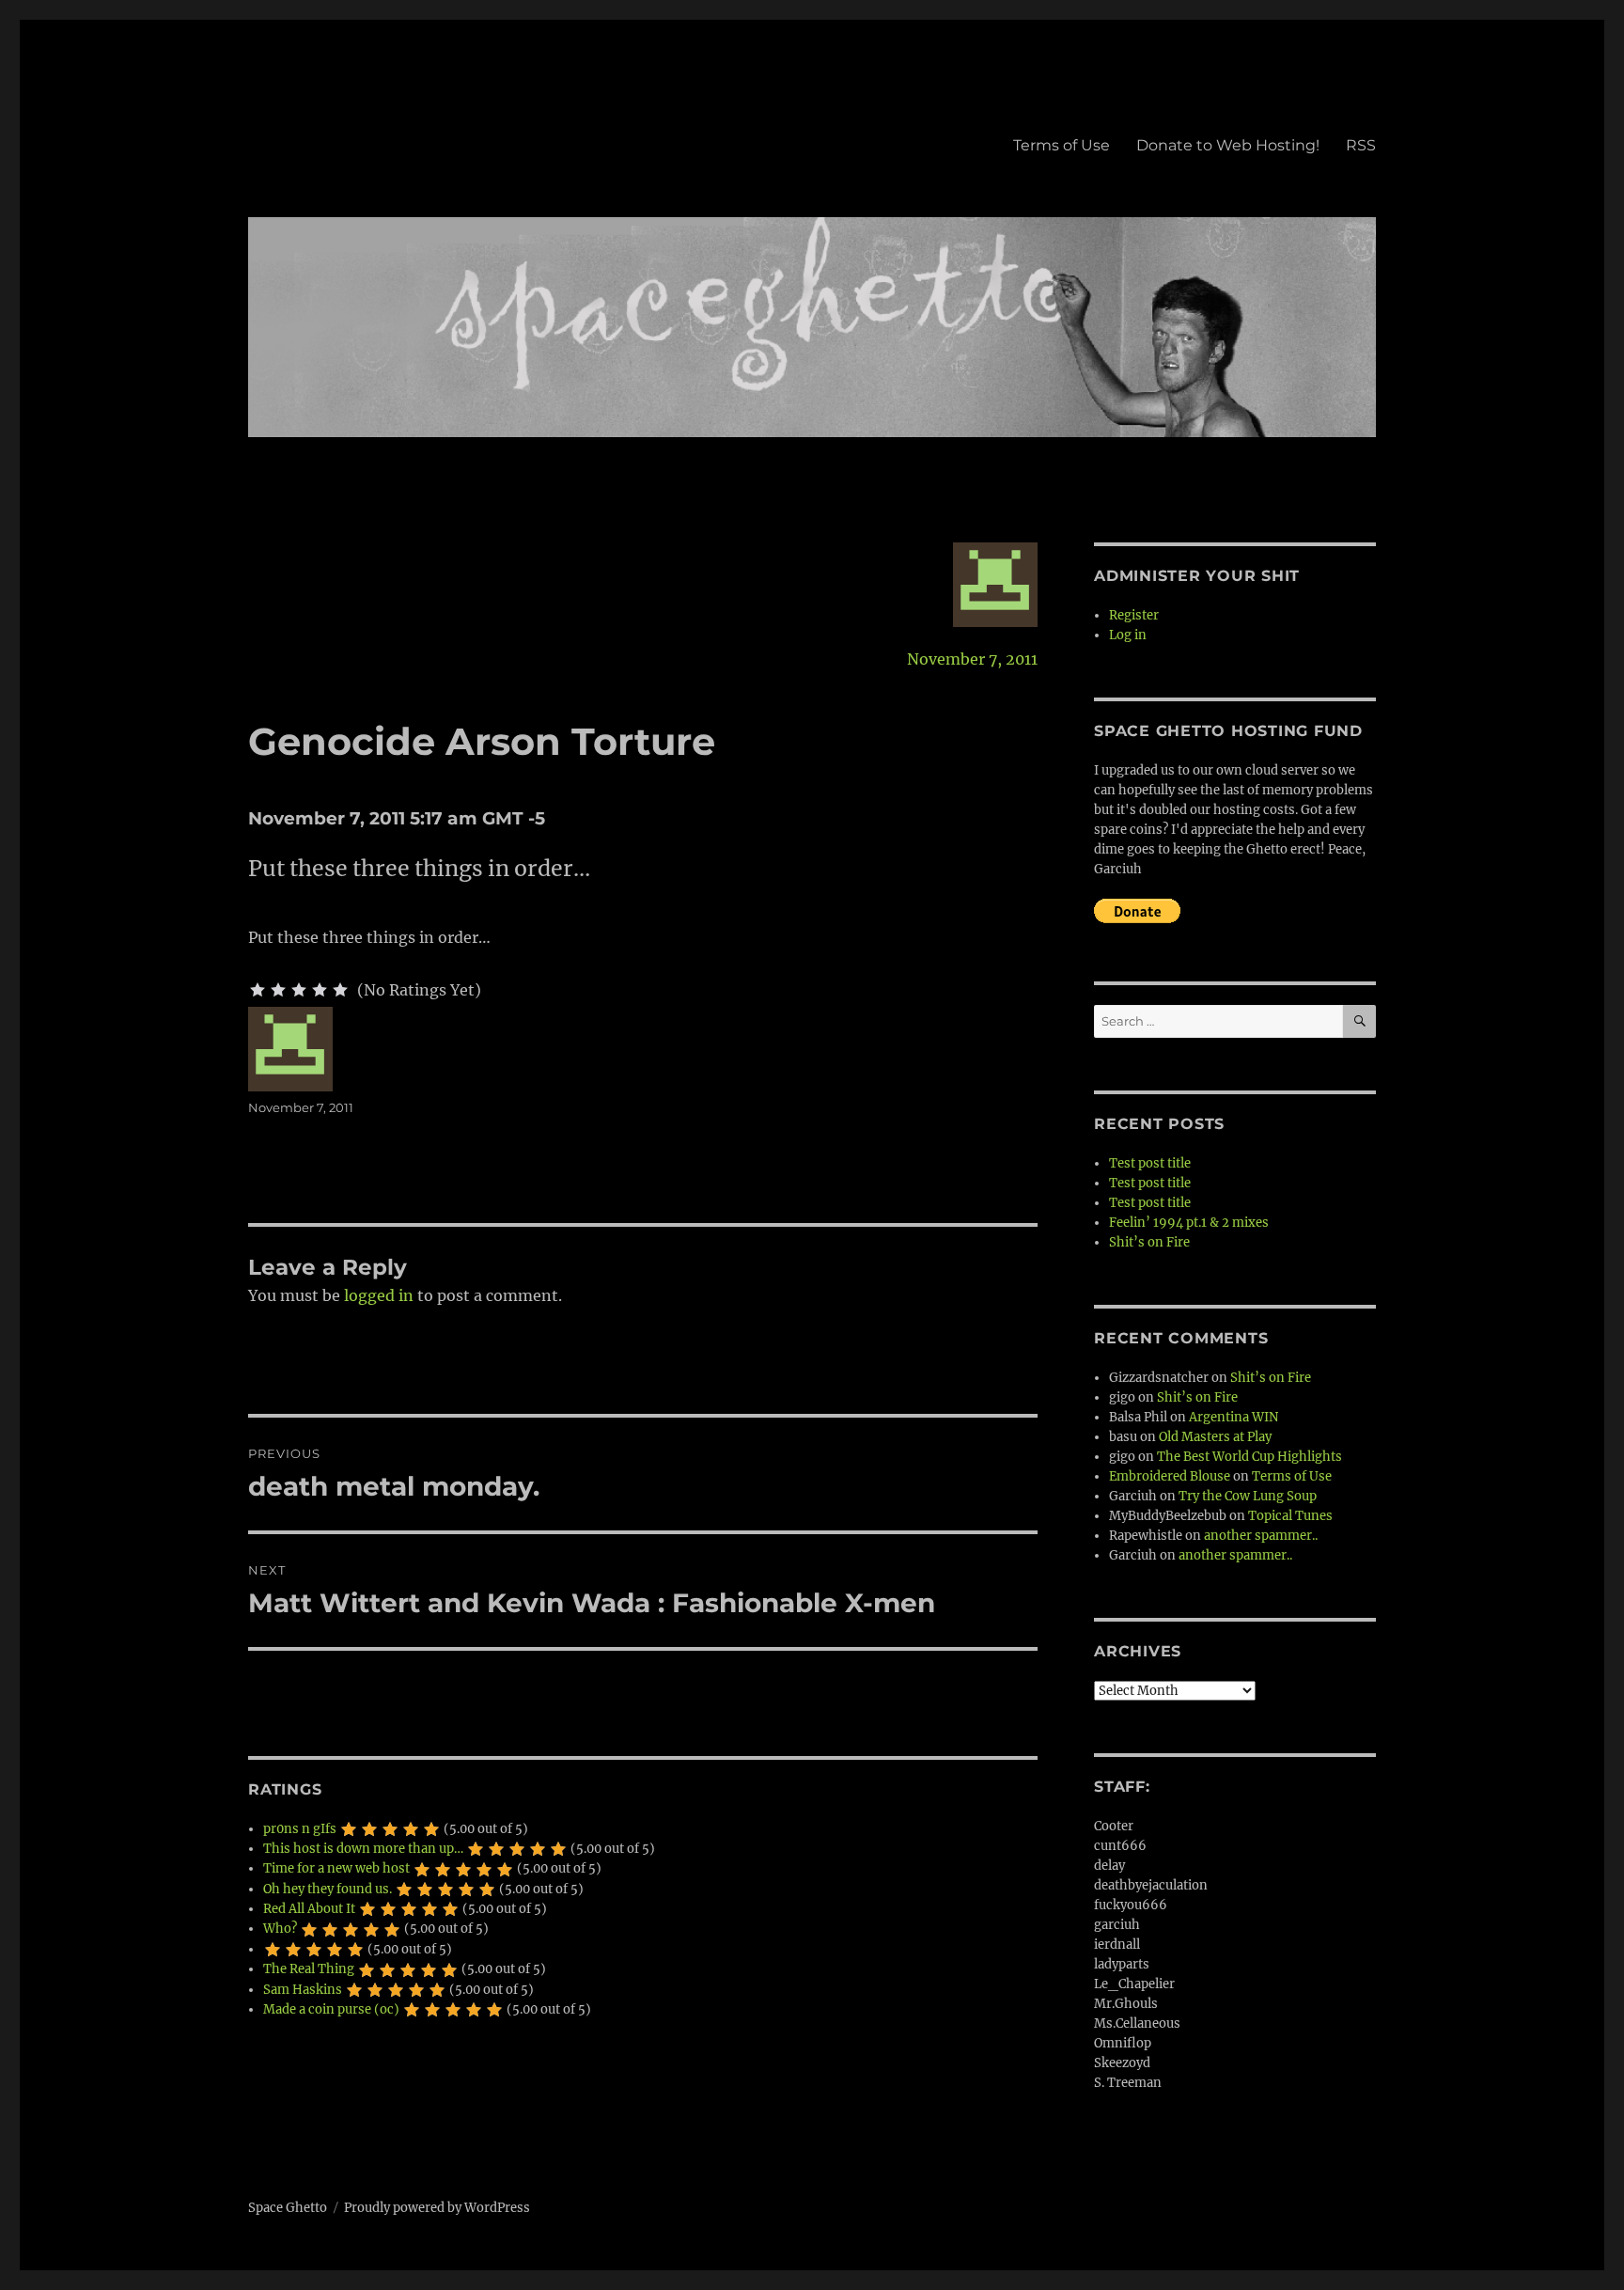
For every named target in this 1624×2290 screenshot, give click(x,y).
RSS (1361, 145)
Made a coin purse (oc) (331, 2009)
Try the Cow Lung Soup (1248, 1496)
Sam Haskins (303, 1990)
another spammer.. (1261, 1536)
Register (1134, 615)
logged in (379, 1295)
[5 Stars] (340, 990)
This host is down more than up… (363, 1849)
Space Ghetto (288, 2208)
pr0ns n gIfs (300, 1829)
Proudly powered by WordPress (437, 2208)
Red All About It (309, 1909)
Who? (280, 1929)
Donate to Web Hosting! (1228, 145)
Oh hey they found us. (328, 1889)
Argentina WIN (1234, 1417)
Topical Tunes (1290, 1516)
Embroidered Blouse (1170, 1476)
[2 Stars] (278, 990)
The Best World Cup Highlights (1249, 1457)
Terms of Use (1062, 145)
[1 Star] (258, 990)
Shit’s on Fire (1149, 1242)
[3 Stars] (299, 990)
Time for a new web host (336, 1868)
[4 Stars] (320, 990)
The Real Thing (309, 1969)
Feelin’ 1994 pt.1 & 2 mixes (1189, 1223)
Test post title (1150, 1163)
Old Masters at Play (1215, 1437)
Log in (1128, 635)
